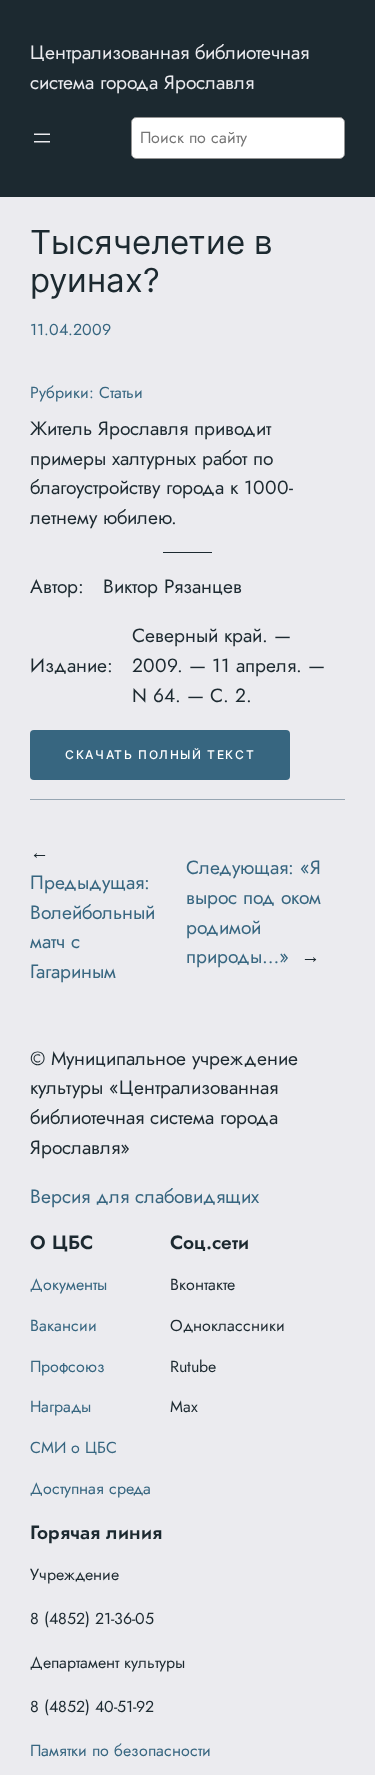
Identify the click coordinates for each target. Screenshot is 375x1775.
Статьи (121, 392)
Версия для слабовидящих (144, 1196)
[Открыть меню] (42, 138)
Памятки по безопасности (120, 1750)
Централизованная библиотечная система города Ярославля (169, 67)
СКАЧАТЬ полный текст (160, 754)
